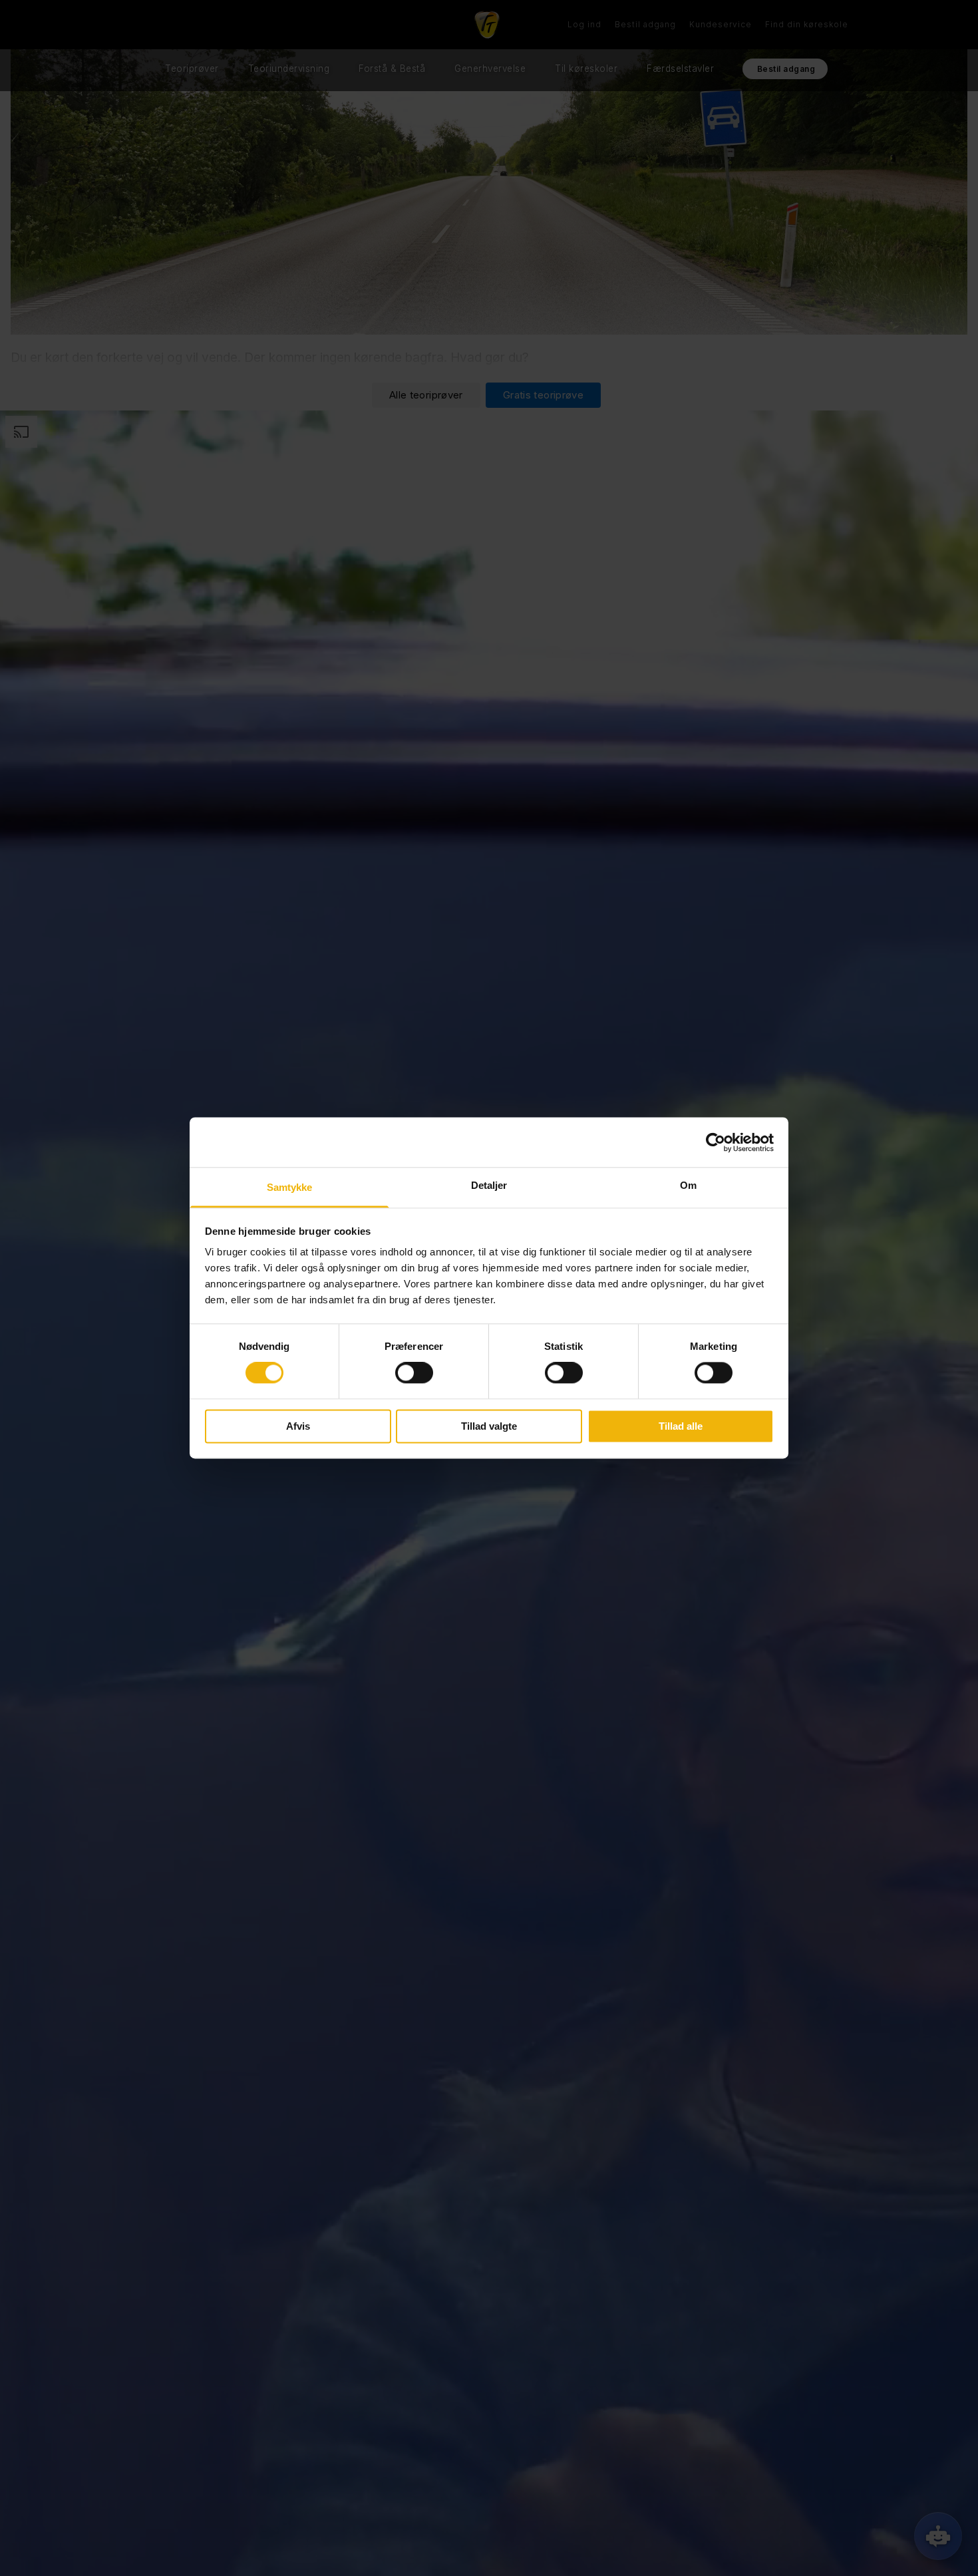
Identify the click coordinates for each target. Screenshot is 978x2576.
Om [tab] (688, 1185)
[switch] (414, 1373)
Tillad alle (681, 1426)
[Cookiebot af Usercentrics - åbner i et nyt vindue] (716, 1142)
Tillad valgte (489, 1426)
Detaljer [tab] (489, 1185)
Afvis (298, 1426)
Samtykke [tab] (290, 1187)
